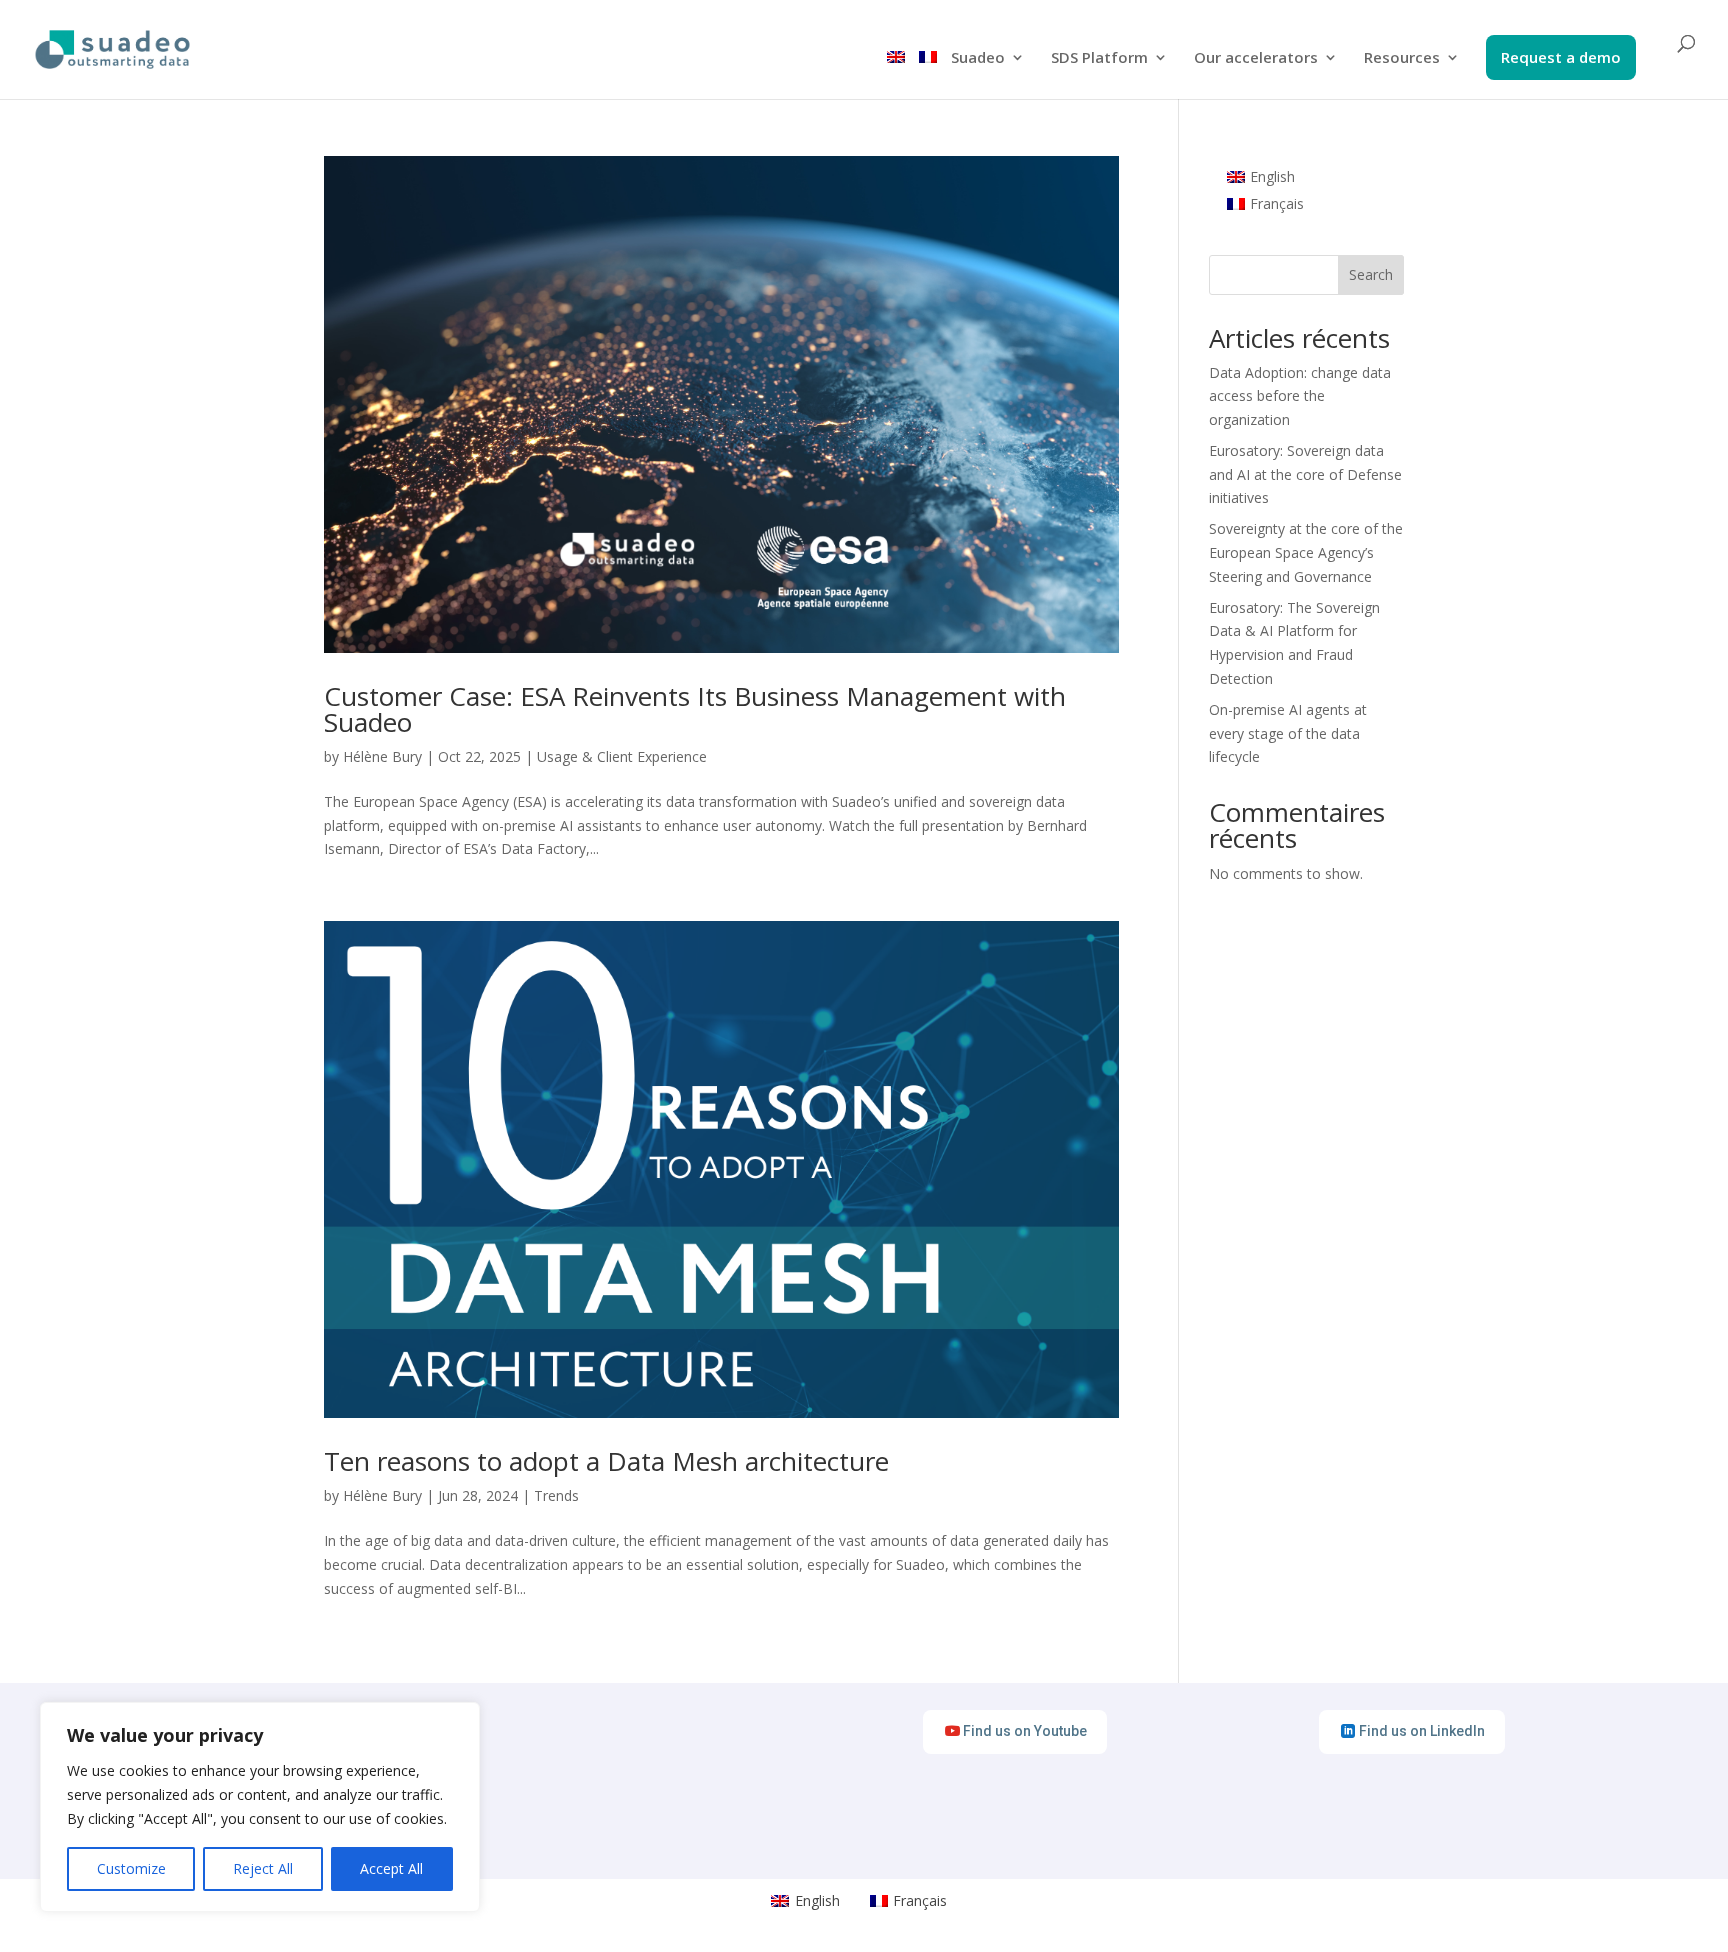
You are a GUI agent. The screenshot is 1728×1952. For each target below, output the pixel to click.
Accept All (391, 1868)
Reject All (263, 1868)
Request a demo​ (1561, 58)
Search (1371, 274)
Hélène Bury (382, 756)
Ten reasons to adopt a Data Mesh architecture (606, 1461)
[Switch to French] (928, 74)
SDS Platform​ (1099, 58)
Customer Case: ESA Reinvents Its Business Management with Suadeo (695, 709)
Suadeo (978, 58)
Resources (1402, 58)
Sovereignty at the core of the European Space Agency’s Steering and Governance (1306, 552)
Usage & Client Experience (622, 756)
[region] (260, 1807)
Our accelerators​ (1256, 58)
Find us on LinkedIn (1422, 1731)
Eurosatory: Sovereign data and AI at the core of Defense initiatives (1305, 474)
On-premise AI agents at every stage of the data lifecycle (1288, 733)
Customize (131, 1868)
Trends (556, 1495)
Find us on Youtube (1025, 1731)
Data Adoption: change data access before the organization (1300, 396)
